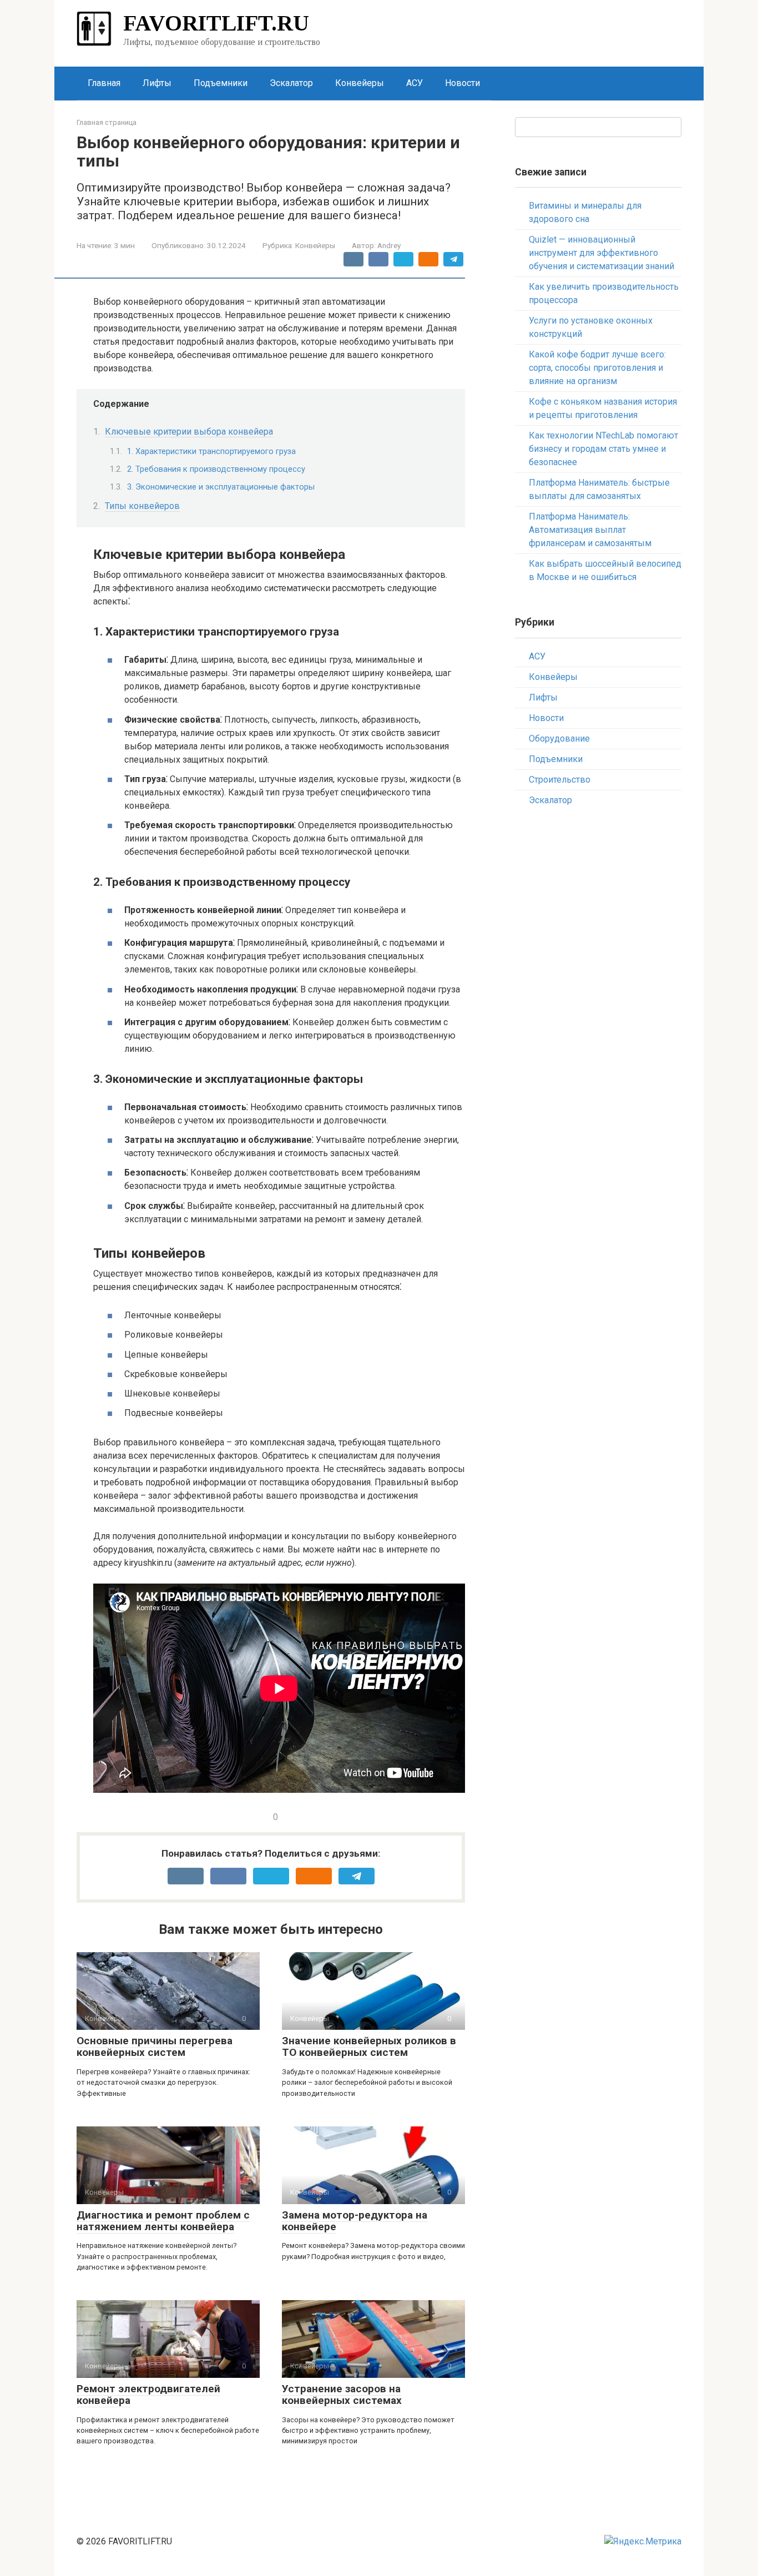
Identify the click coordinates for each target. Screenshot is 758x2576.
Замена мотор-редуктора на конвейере (355, 2221)
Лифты (157, 83)
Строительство (560, 780)
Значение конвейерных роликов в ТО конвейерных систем (369, 2046)
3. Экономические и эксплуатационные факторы (221, 487)
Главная (104, 83)
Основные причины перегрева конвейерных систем (155, 2046)
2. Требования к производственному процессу (216, 469)
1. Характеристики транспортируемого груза (211, 451)
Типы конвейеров (142, 506)
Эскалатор (291, 83)
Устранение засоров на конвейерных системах (342, 2394)
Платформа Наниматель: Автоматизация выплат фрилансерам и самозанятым (590, 530)
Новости (463, 83)
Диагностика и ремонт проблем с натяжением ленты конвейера (163, 2221)
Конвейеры (360, 83)
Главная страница (107, 122)
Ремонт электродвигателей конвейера (148, 2394)
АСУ (415, 83)
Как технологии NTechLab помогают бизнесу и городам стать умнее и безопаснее (603, 449)
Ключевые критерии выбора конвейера (189, 432)
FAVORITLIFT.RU (216, 23)
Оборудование (559, 738)
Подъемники (221, 83)
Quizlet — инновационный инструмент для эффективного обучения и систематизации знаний (602, 253)
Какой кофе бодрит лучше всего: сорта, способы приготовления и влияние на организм (597, 368)
